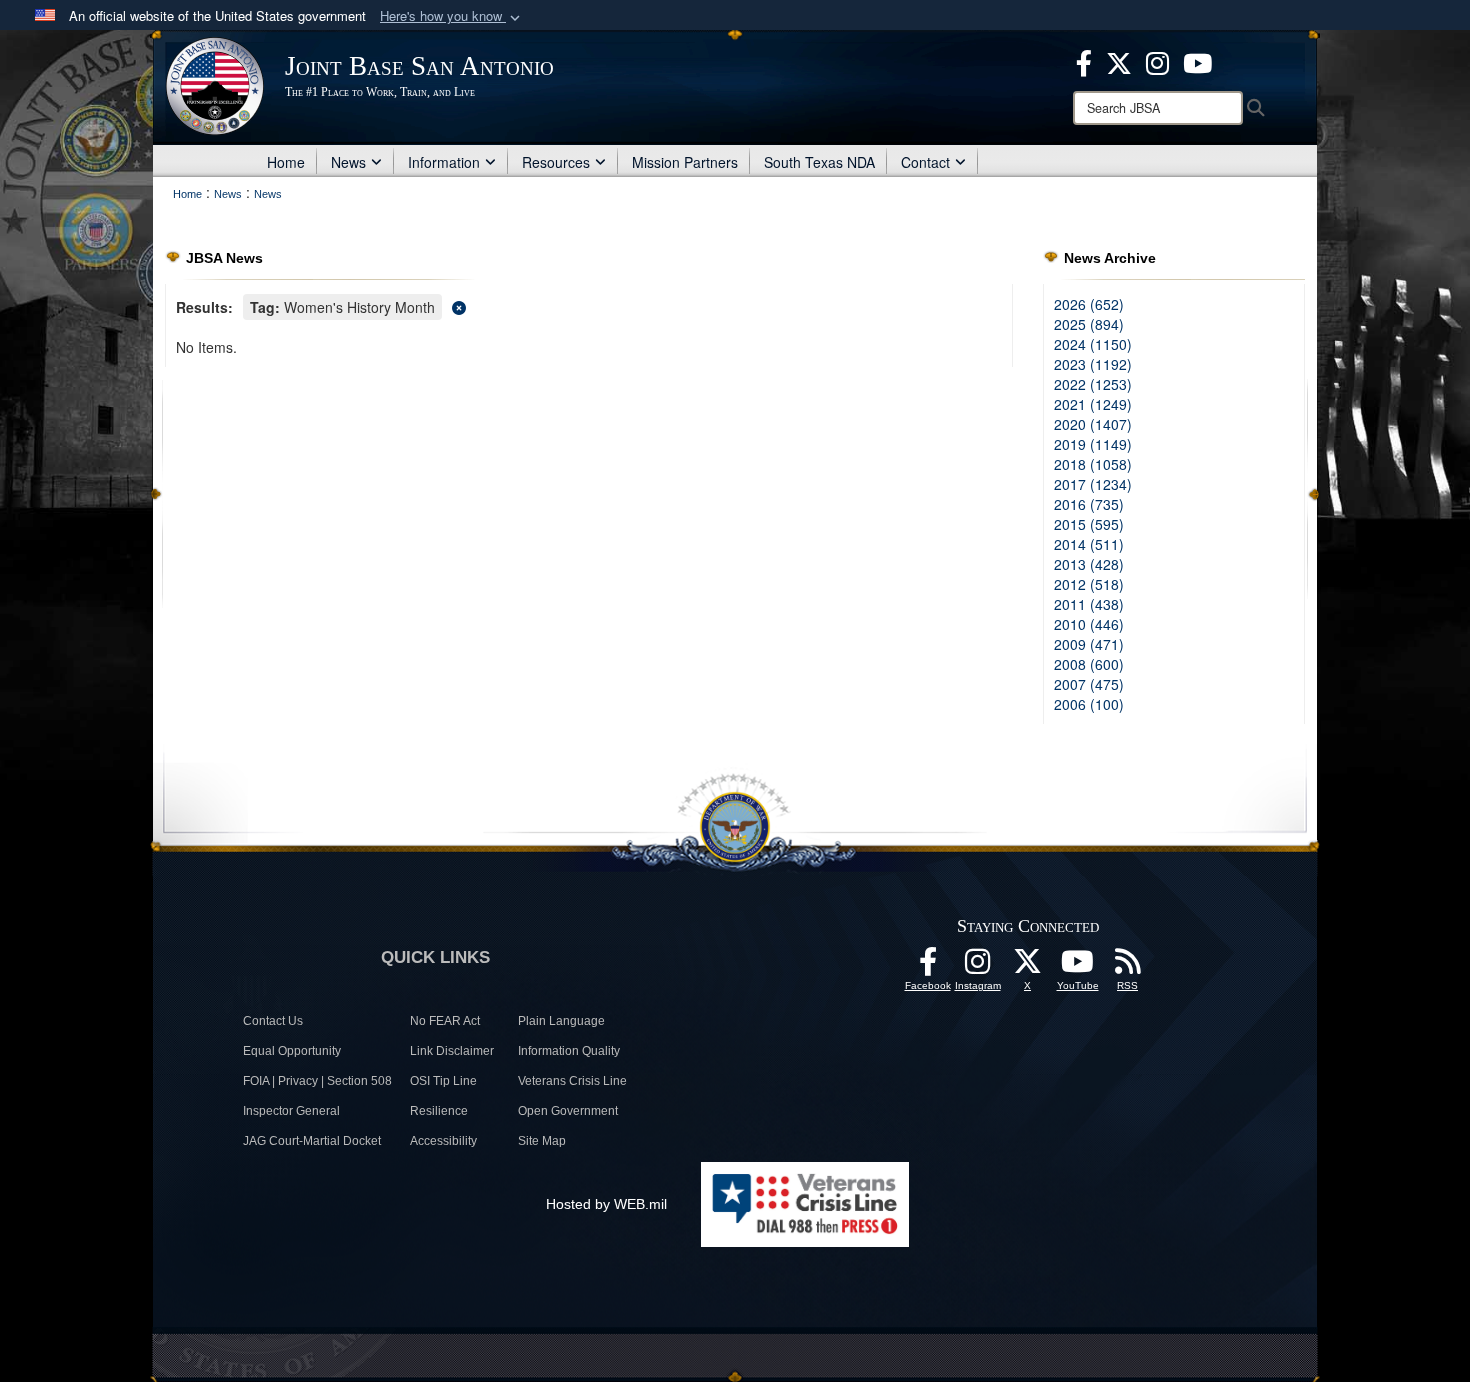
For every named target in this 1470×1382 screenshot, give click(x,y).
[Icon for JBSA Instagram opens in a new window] (1157, 61)
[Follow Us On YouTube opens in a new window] (1078, 967)
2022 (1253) (1093, 384)
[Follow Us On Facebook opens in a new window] (928, 967)
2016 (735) (1089, 504)
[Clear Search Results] (589, 305)
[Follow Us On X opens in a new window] (1028, 967)
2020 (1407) (1093, 424)
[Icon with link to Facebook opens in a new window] (1084, 61)
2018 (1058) (1093, 464)
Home (286, 162)
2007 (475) (1089, 684)
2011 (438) (1089, 604)
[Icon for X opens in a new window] (1119, 61)
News (348, 162)
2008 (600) (1089, 664)
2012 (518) (1089, 584)
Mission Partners (685, 162)
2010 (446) (1089, 624)
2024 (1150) (1093, 344)
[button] (452, 16)
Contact (925, 162)
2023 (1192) (1093, 364)
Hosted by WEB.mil (606, 1204)
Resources (556, 162)
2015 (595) (1089, 524)
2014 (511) (1089, 544)
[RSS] (1128, 967)
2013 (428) (1089, 564)
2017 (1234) (1093, 484)
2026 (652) (1089, 304)
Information (444, 162)
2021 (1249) (1093, 404)
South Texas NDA (819, 162)
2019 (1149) (1093, 444)
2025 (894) (1089, 324)
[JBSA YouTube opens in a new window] (1197, 61)
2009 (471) (1089, 644)
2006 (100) (1089, 704)
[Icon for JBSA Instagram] (978, 967)
